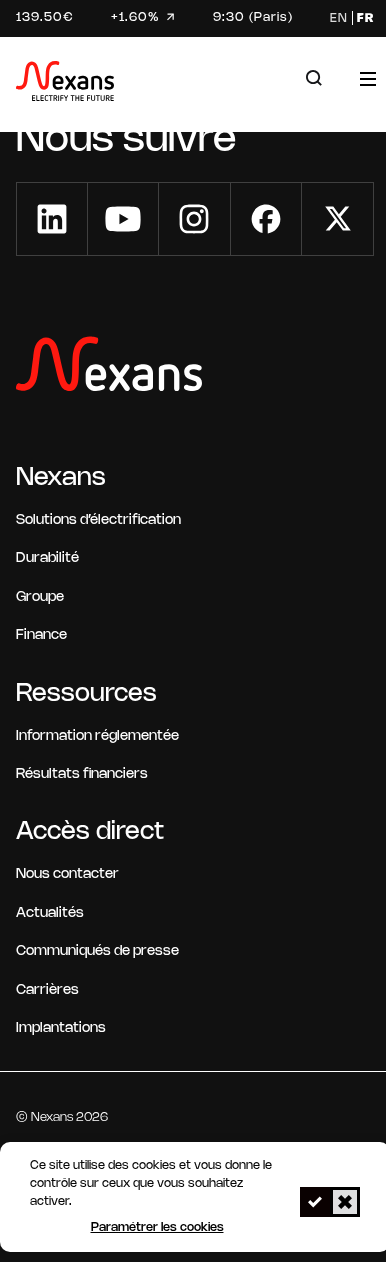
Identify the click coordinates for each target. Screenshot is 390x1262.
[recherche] (314, 78)
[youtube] (123, 219)
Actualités (50, 913)
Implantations (61, 1028)
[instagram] (194, 219)
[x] (338, 219)
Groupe (40, 597)
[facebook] (266, 219)
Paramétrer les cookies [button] (157, 1227)
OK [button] (315, 1202)
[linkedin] (52, 219)
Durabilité (47, 558)
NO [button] (345, 1202)
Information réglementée (97, 736)
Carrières (47, 990)
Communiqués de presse (97, 951)
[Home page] (65, 84)
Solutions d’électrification (98, 520)
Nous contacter (67, 874)
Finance (41, 635)
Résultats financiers (82, 774)
